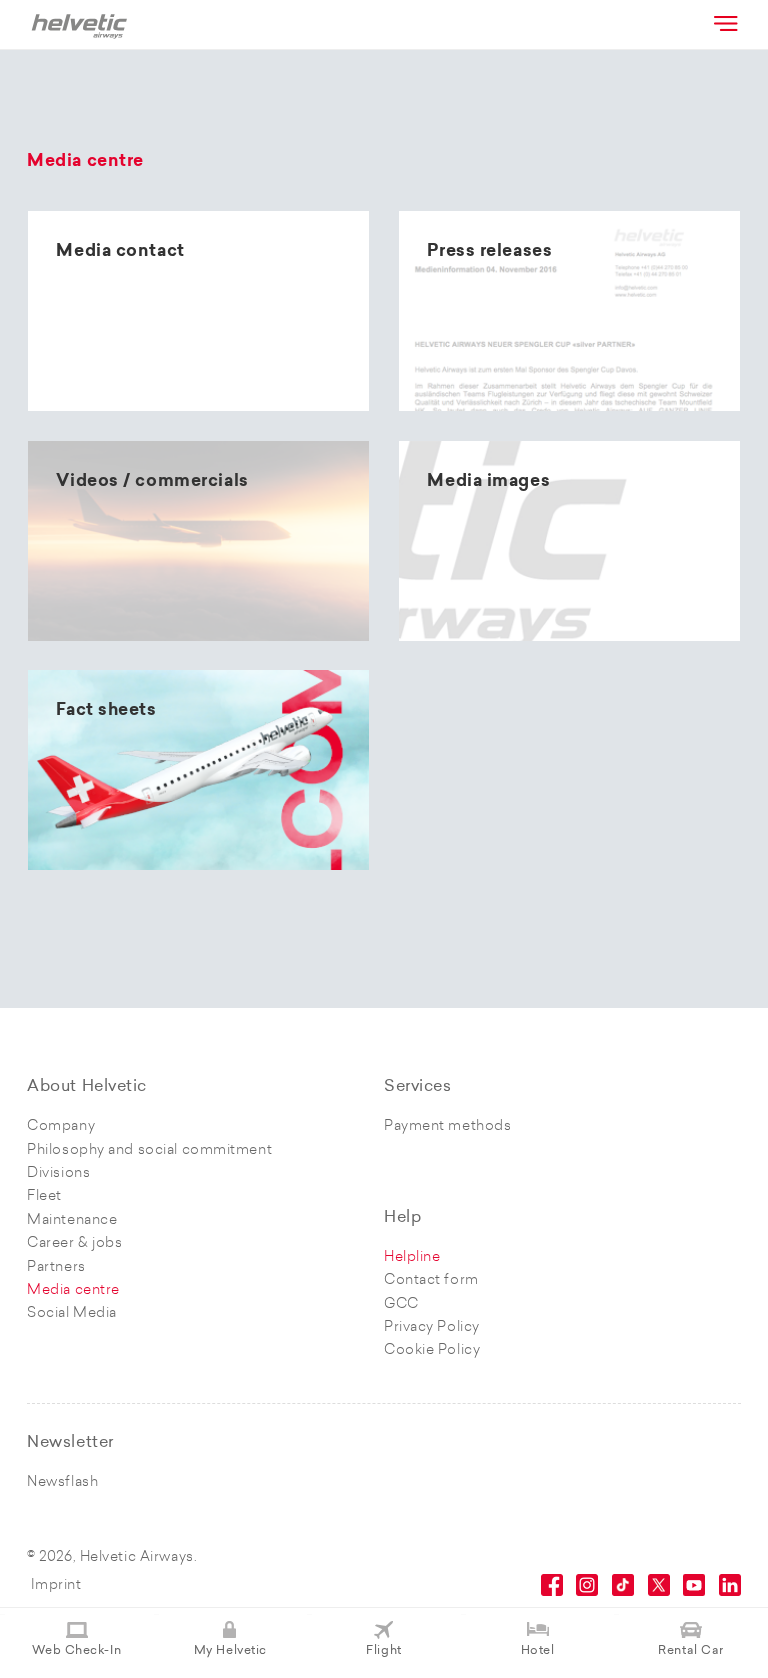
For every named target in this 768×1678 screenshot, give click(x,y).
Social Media (72, 1313)
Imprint (56, 1585)
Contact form (431, 1280)
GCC (401, 1304)
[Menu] (724, 23)
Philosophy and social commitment (149, 1150)
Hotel (538, 1651)
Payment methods (447, 1126)
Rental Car (691, 1651)
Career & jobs (74, 1243)
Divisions (58, 1173)
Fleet (44, 1196)
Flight (383, 1651)
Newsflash (62, 1482)
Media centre (73, 1290)
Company (61, 1126)
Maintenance (72, 1220)
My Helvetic (230, 1651)
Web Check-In (76, 1651)
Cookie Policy (432, 1350)
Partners (56, 1267)
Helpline (412, 1257)
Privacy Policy (432, 1327)
